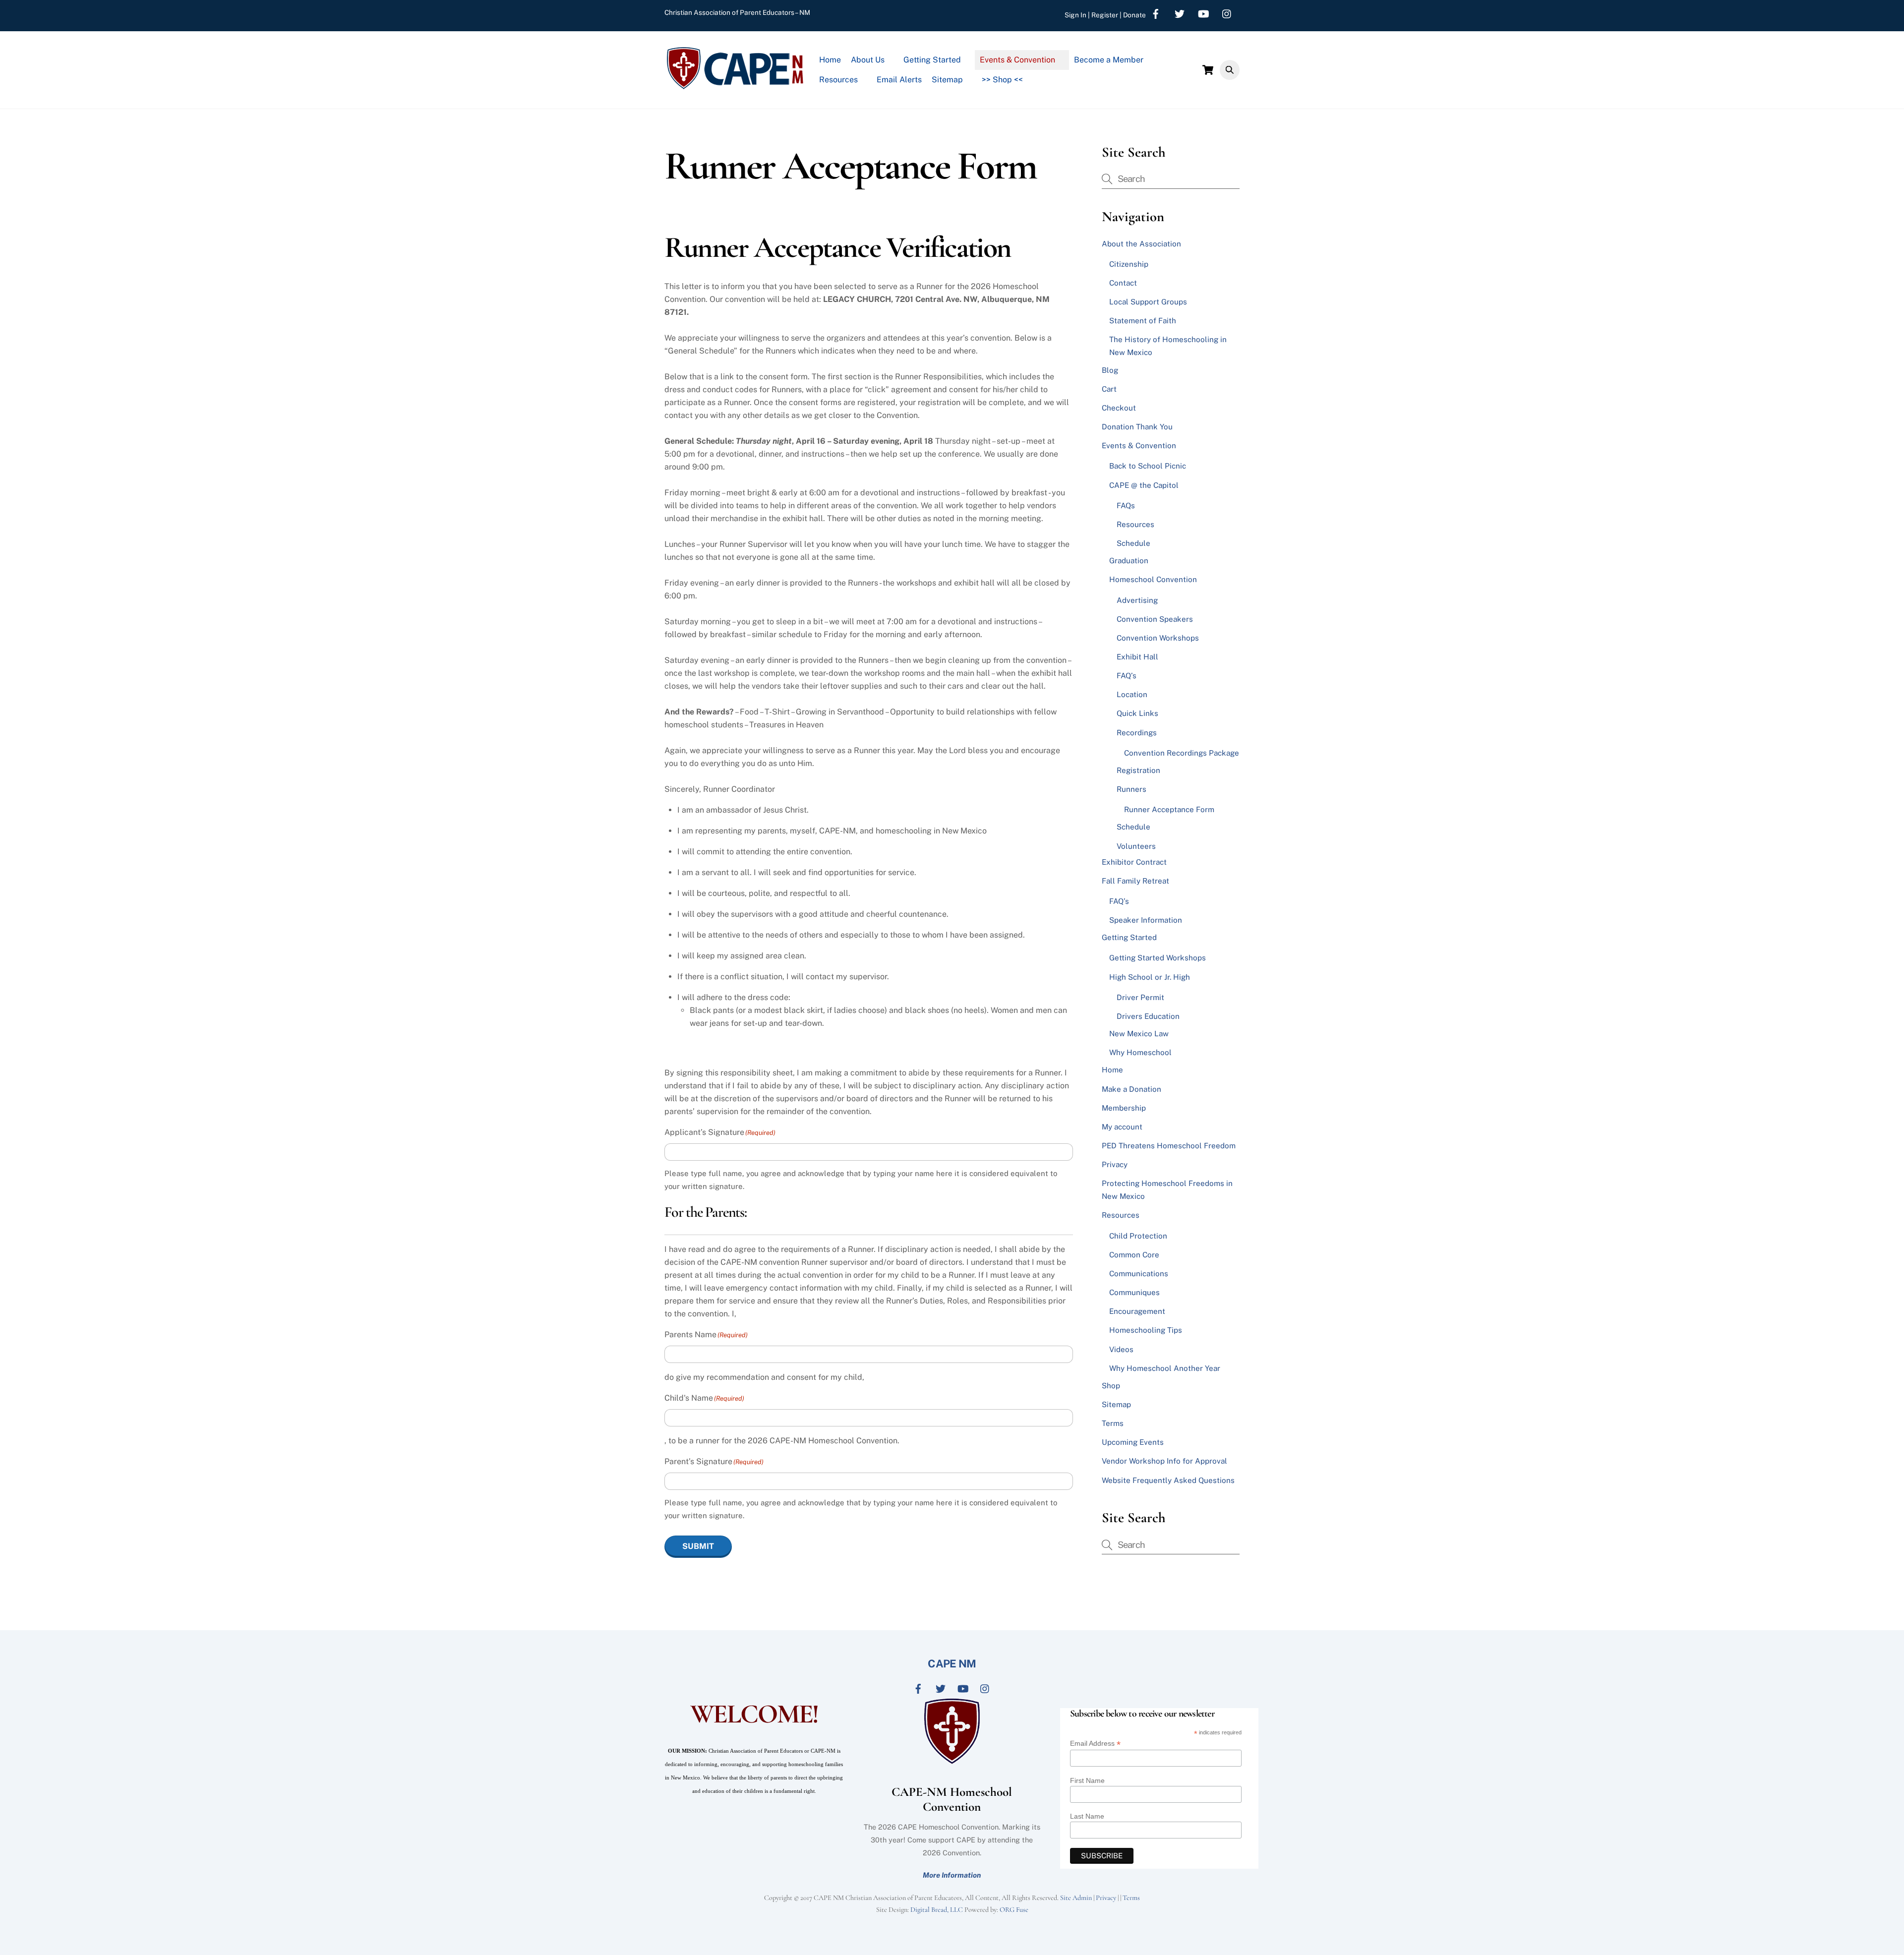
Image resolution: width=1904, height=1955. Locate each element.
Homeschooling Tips (1146, 1330)
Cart (1109, 389)
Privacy (1115, 1164)
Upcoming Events (1133, 1442)
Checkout (1119, 408)
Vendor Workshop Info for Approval (1164, 1461)
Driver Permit (1140, 997)
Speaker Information (1146, 920)
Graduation (1129, 561)
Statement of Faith (1143, 321)
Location (1132, 694)
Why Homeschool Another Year (1165, 1368)
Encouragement (1137, 1311)
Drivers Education (1148, 1016)
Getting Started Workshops (1158, 958)
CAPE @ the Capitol (1144, 485)
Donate (1134, 15)
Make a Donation (1131, 1089)
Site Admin (1076, 1898)
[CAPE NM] (735, 86)
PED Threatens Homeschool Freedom (1169, 1146)
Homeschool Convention (1153, 579)
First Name (1087, 1780)
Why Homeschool (1140, 1052)
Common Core (1134, 1255)
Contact (1123, 283)
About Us (868, 60)
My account (1122, 1127)
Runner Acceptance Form (1169, 809)
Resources (838, 80)
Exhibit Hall (1137, 657)
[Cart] (1208, 70)
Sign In (1075, 15)
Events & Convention (1017, 60)
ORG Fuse (1014, 1910)
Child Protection (1138, 1236)
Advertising (1137, 600)
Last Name (1087, 1816)
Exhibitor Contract (1134, 862)
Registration (1138, 770)
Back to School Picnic (1148, 466)
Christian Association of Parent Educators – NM (737, 12)
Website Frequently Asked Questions (1168, 1480)
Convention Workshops (1158, 638)
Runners (1131, 789)
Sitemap (947, 80)
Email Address (1095, 1744)
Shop (1111, 1386)
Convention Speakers (1155, 619)
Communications (1139, 1274)
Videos (1121, 1349)
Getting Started (932, 60)
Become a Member (1109, 60)
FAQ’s (1127, 676)
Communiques (1134, 1292)
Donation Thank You (1137, 427)
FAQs (1126, 505)
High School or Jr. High (1150, 977)
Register (1105, 15)
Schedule (1133, 543)
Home (830, 60)
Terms (1113, 1423)
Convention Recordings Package (1182, 753)
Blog (1110, 370)
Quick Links (1137, 713)
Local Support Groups (1148, 302)
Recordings (1137, 733)
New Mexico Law (1139, 1034)
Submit (698, 1546)
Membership (1124, 1108)
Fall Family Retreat (1135, 881)
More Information (952, 1875)
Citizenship (1129, 264)
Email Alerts (899, 80)
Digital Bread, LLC (937, 1910)
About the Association (1141, 244)
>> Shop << (1002, 80)
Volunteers (1136, 846)
